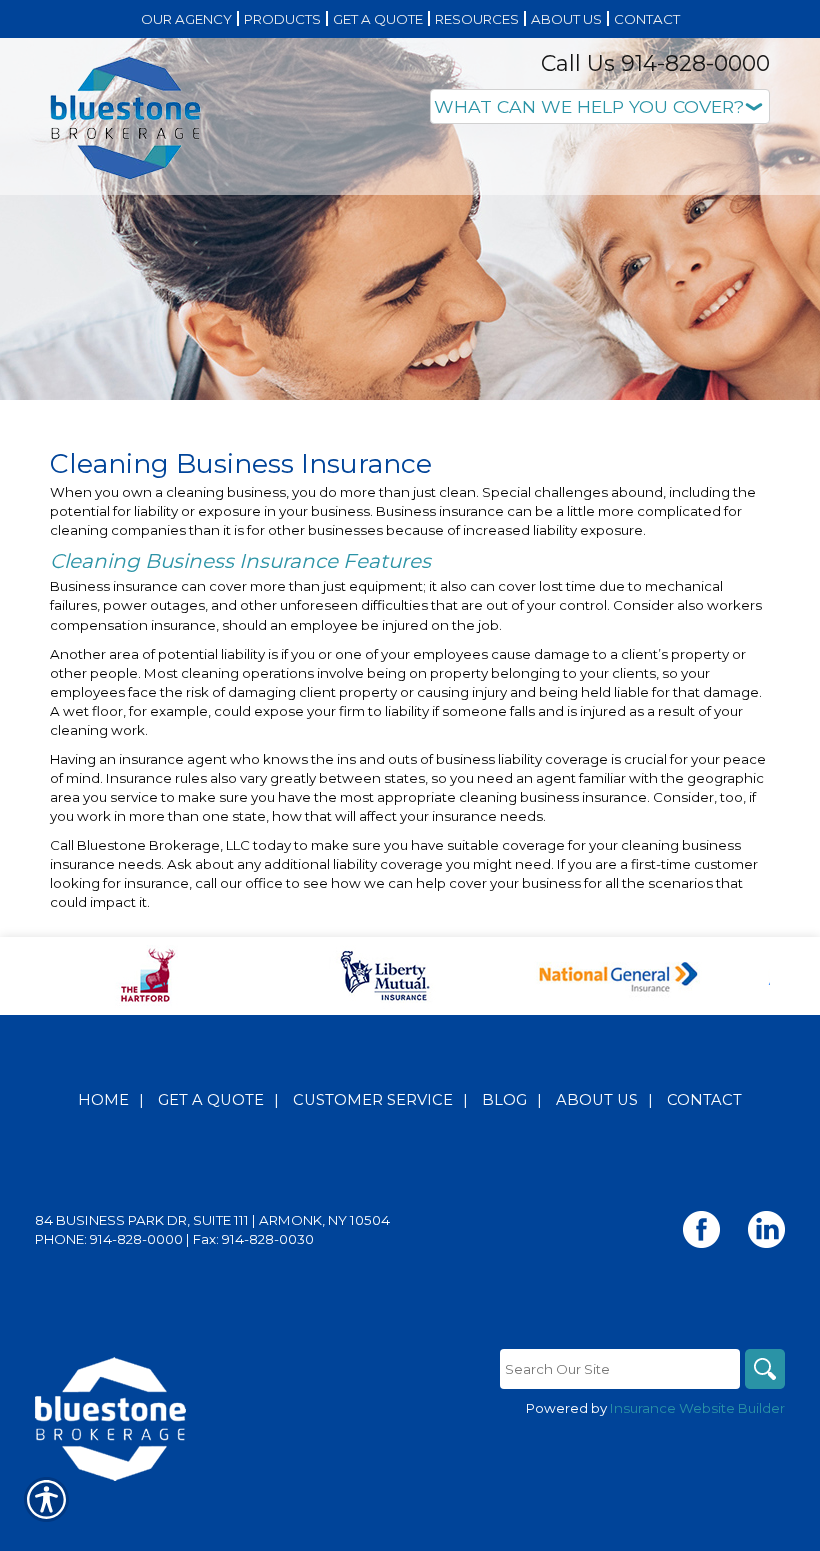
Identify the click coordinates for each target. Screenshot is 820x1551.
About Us (597, 1100)
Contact (704, 1100)
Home (103, 1100)
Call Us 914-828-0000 (655, 63)
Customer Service (373, 1100)
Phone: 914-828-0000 (109, 1239)
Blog (504, 1100)
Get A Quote (211, 1100)
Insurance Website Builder (697, 1408)
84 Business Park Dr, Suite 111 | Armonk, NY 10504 (212, 1220)
